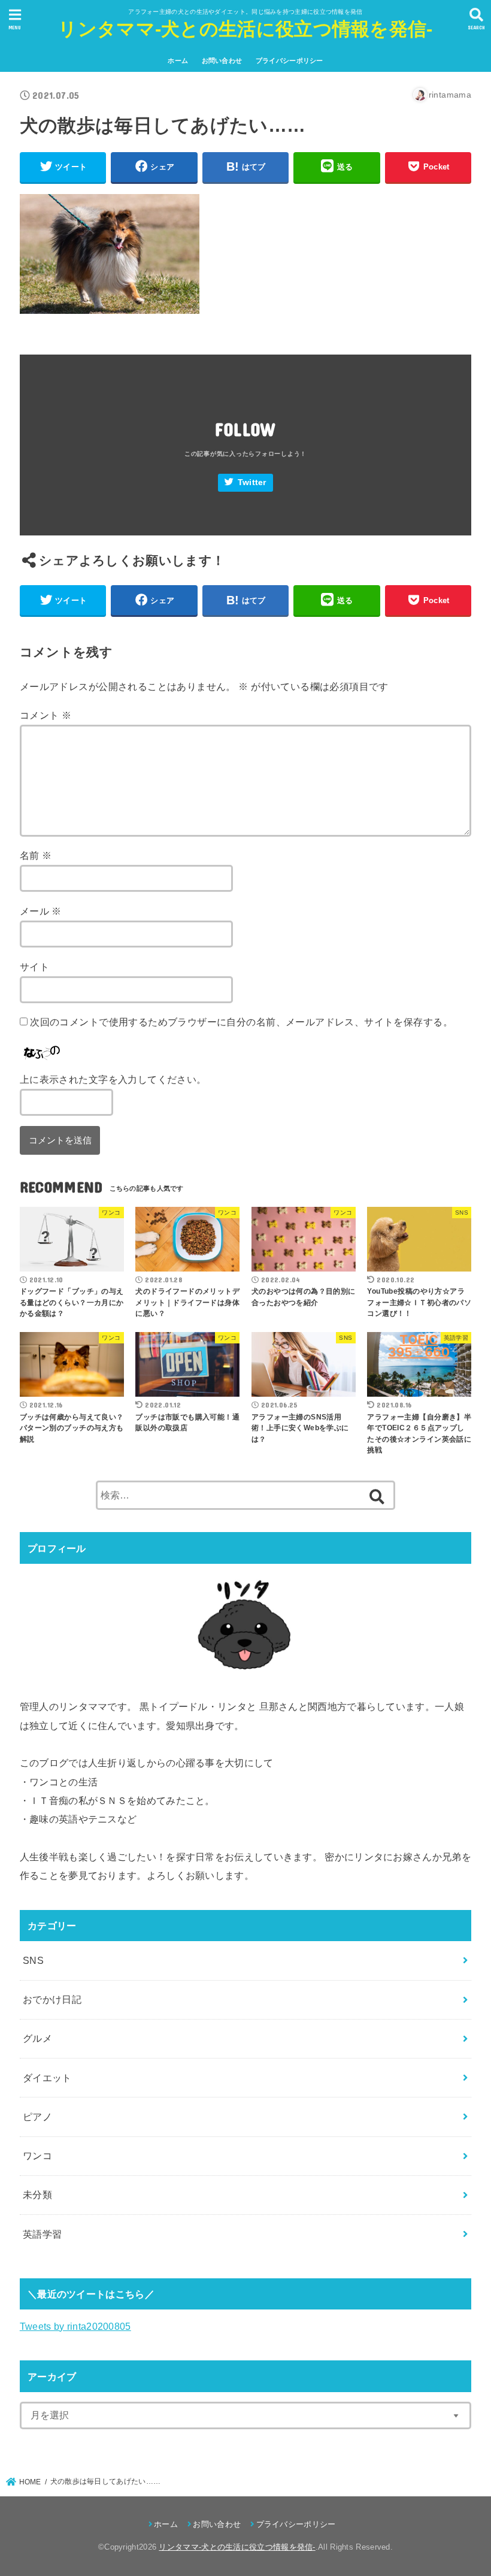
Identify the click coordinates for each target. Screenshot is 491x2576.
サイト (34, 967)
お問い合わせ (222, 60)
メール (41, 911)
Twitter (252, 482)
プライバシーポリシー (290, 60)
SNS (33, 1960)
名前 (36, 855)
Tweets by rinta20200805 (75, 2326)
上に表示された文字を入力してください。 (113, 1079)
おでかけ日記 (52, 1999)
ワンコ (37, 2156)
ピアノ (37, 2117)
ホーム (178, 60)
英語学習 (43, 2234)
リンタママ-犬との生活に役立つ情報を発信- (245, 29)
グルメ (37, 2038)
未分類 (37, 2194)
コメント (46, 715)
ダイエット (47, 2078)
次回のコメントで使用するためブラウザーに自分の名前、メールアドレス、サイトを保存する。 (241, 1022)
